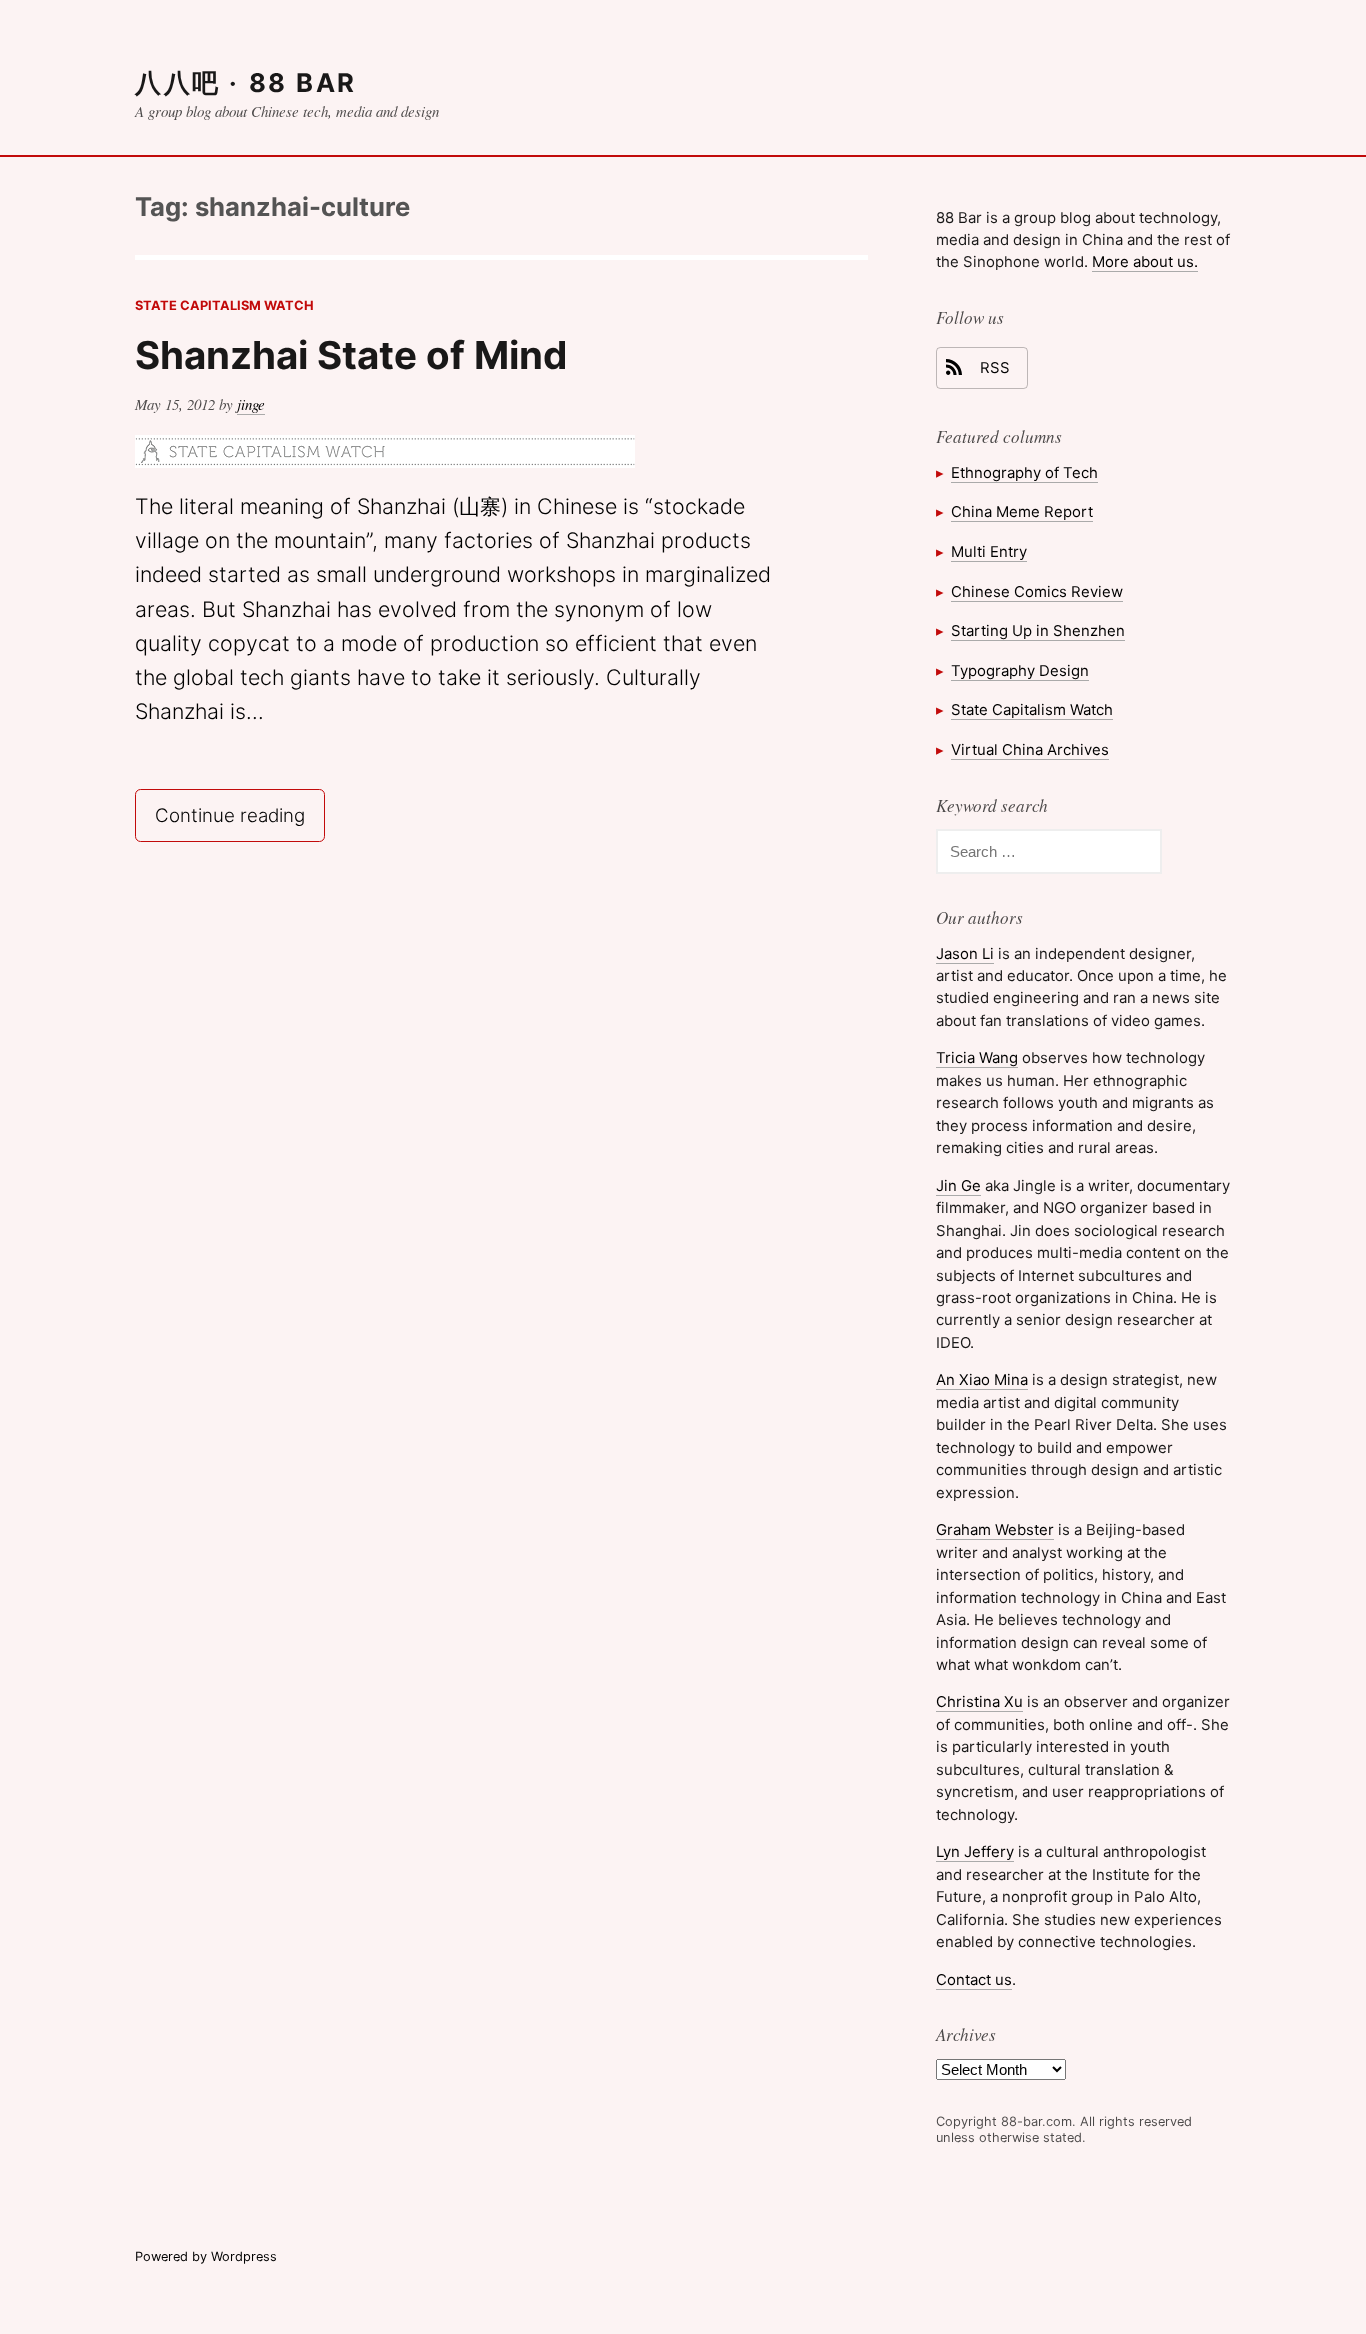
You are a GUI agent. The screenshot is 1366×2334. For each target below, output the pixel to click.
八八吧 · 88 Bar (246, 82)
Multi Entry (989, 551)
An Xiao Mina (982, 1379)
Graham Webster (995, 1529)
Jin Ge (958, 1185)
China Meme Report (1022, 511)
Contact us (974, 1979)
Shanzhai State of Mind (351, 355)
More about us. (1145, 261)
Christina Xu (979, 1701)
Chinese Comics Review (1037, 591)
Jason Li (965, 953)
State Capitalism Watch (224, 305)
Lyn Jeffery (975, 1851)
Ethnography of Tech (1024, 472)
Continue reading (239, 813)
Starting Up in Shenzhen (1038, 630)
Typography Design (1020, 670)
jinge (251, 404)
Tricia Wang (977, 1057)
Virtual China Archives (1030, 749)
